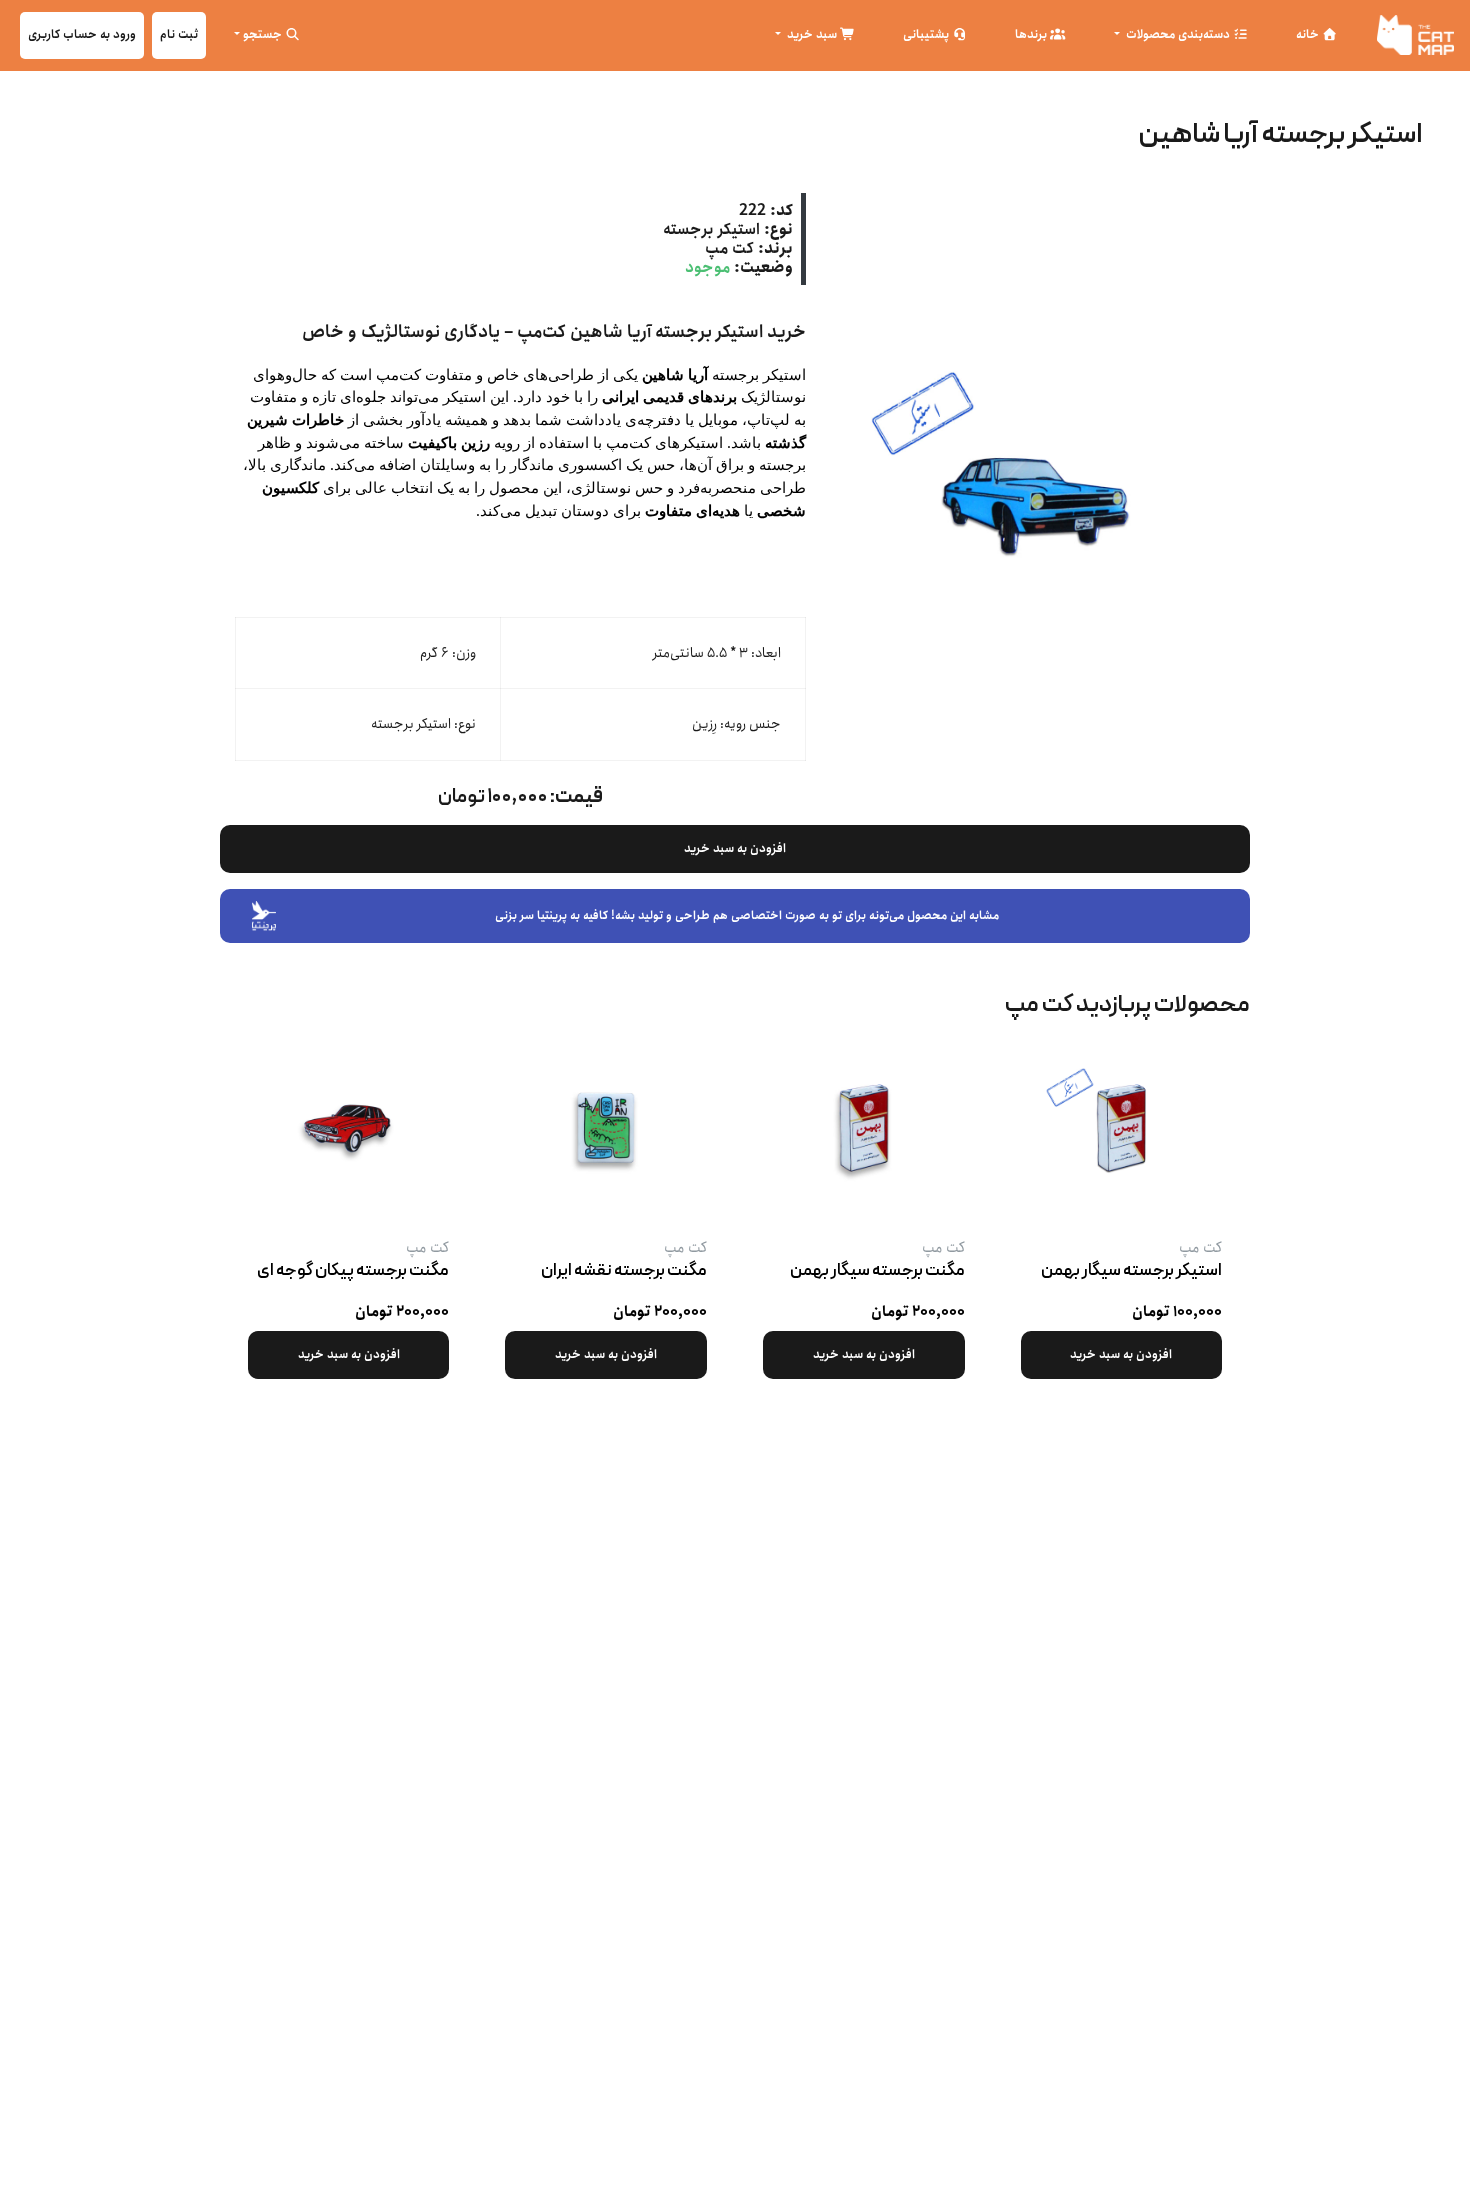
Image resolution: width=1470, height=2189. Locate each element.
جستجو (264, 35)
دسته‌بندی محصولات (1178, 34)
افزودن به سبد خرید (735, 848)
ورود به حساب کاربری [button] (82, 34)
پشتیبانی (927, 34)
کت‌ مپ (729, 248)
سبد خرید (812, 34)
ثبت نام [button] (179, 34)
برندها (1032, 34)
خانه (1309, 34)
